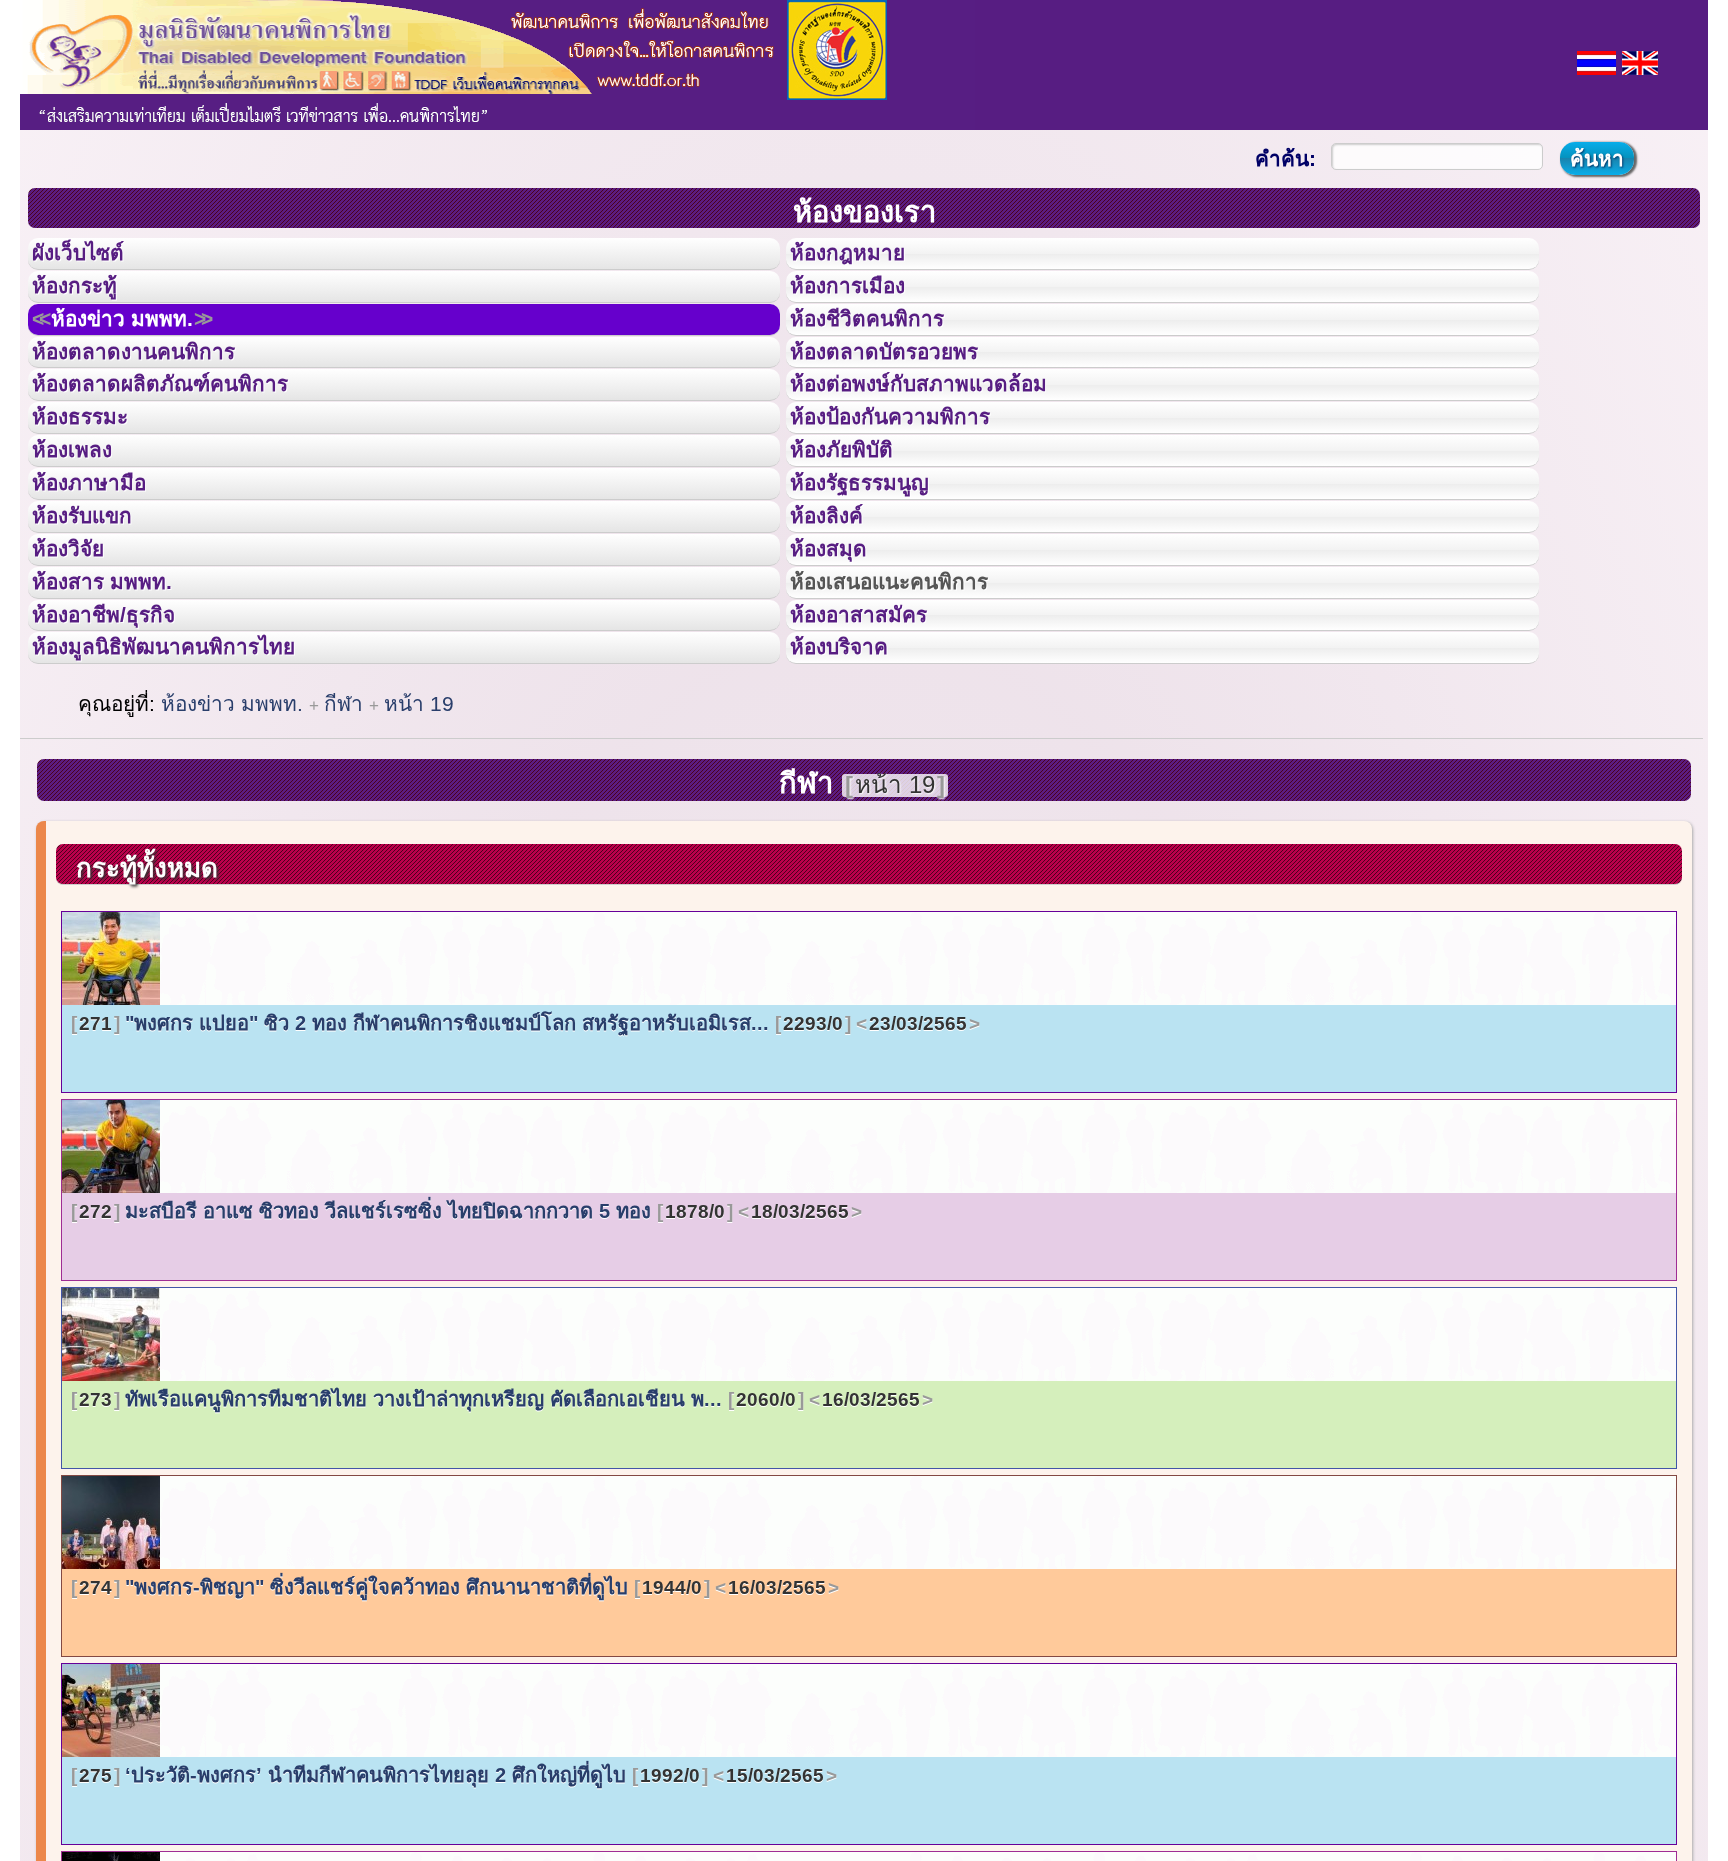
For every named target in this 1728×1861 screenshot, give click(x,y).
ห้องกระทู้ (88, 304)
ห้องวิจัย (81, 663)
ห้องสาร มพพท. (119, 708)
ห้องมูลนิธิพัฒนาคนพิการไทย (194, 797)
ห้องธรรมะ (94, 483)
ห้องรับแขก (98, 618)
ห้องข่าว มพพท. (146, 349)
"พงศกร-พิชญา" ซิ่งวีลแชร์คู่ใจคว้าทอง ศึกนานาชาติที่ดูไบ (452, 1743)
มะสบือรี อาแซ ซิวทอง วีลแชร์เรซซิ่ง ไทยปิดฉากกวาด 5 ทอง (464, 1367)
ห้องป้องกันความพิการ (914, 483)
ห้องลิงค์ (839, 618)
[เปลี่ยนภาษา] (1596, 60)
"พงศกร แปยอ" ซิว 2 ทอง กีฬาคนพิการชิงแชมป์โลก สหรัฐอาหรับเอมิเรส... (523, 1179)
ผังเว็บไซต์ (94, 259)
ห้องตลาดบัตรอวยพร (907, 394)
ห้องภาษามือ (105, 573)
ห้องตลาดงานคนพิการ (157, 394)
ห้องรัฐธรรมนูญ (878, 573)
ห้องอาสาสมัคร (877, 753)
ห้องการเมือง (864, 304)
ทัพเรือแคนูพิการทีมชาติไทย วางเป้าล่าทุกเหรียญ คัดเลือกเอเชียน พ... (499, 1555)
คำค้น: (1285, 158)
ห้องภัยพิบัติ (857, 528)
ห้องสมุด (841, 663)
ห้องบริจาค (855, 797)
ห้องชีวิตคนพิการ (887, 349)
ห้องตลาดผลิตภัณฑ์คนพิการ (189, 438)
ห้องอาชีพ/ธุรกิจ (123, 753)
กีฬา (346, 859)
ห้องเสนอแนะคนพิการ (914, 708)
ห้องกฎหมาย (864, 259)
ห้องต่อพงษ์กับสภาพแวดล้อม (947, 438)
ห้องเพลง (85, 528)
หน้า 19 (419, 859)
